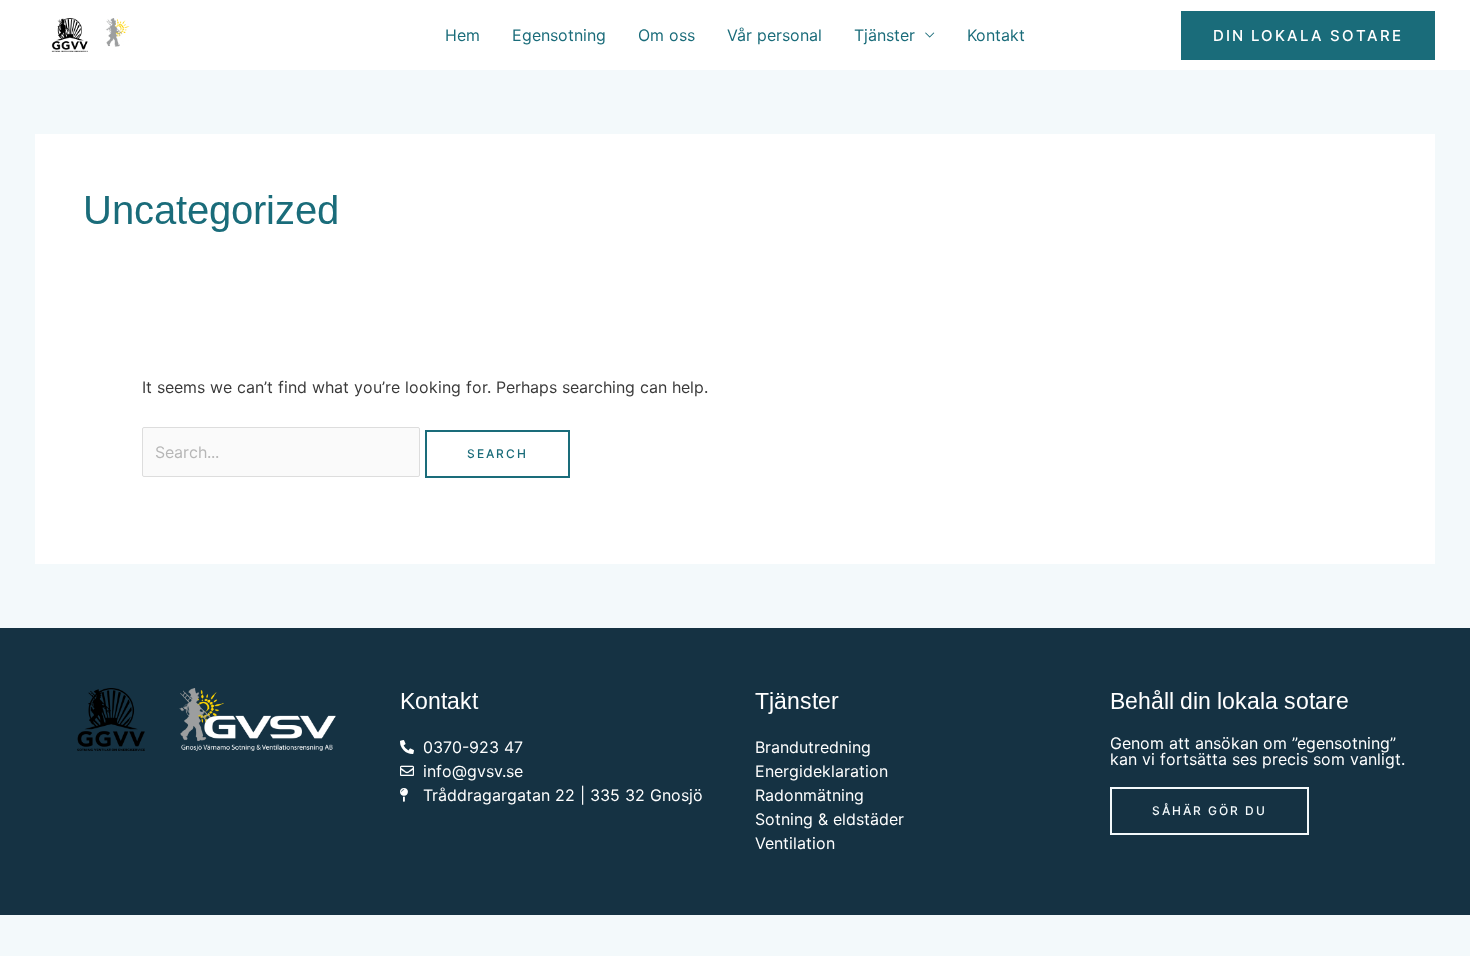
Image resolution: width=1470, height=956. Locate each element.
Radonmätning (809, 795)
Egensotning (559, 35)
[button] (1308, 35)
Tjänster (884, 35)
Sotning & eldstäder (829, 819)
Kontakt (996, 35)
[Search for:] (283, 452)
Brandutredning (813, 747)
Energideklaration (821, 771)
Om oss (666, 35)
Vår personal (774, 35)
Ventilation (795, 843)
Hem (462, 35)
